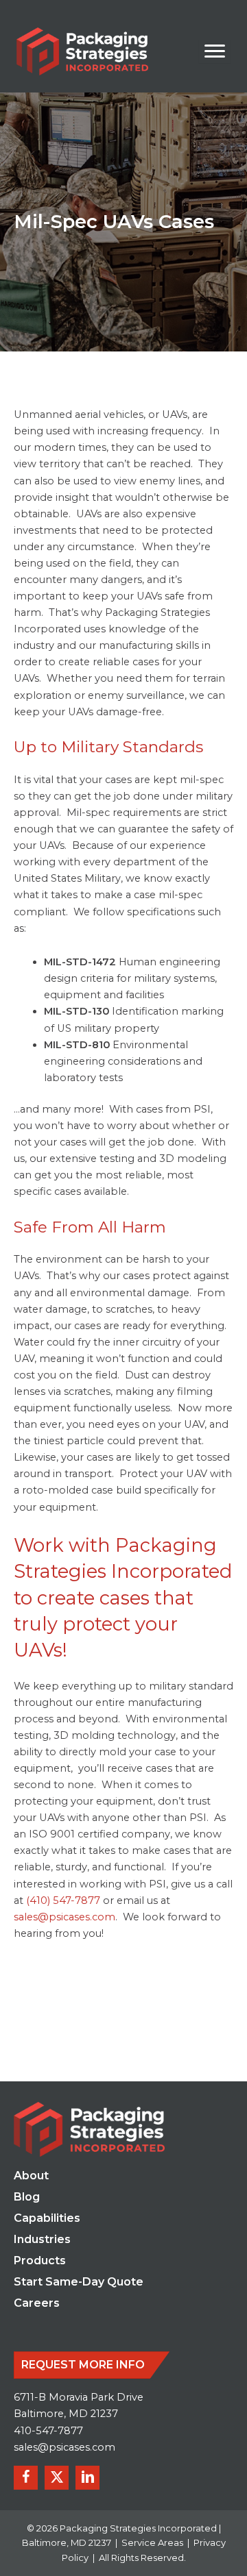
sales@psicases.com (64, 2447)
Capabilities (47, 2219)
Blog (27, 2197)
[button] (26, 2478)
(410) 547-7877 (64, 1900)
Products (40, 2261)
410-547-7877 (48, 2431)
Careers (37, 2304)
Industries (42, 2240)
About (31, 2176)
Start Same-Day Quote (79, 2282)
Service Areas (152, 2542)
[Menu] (215, 51)
